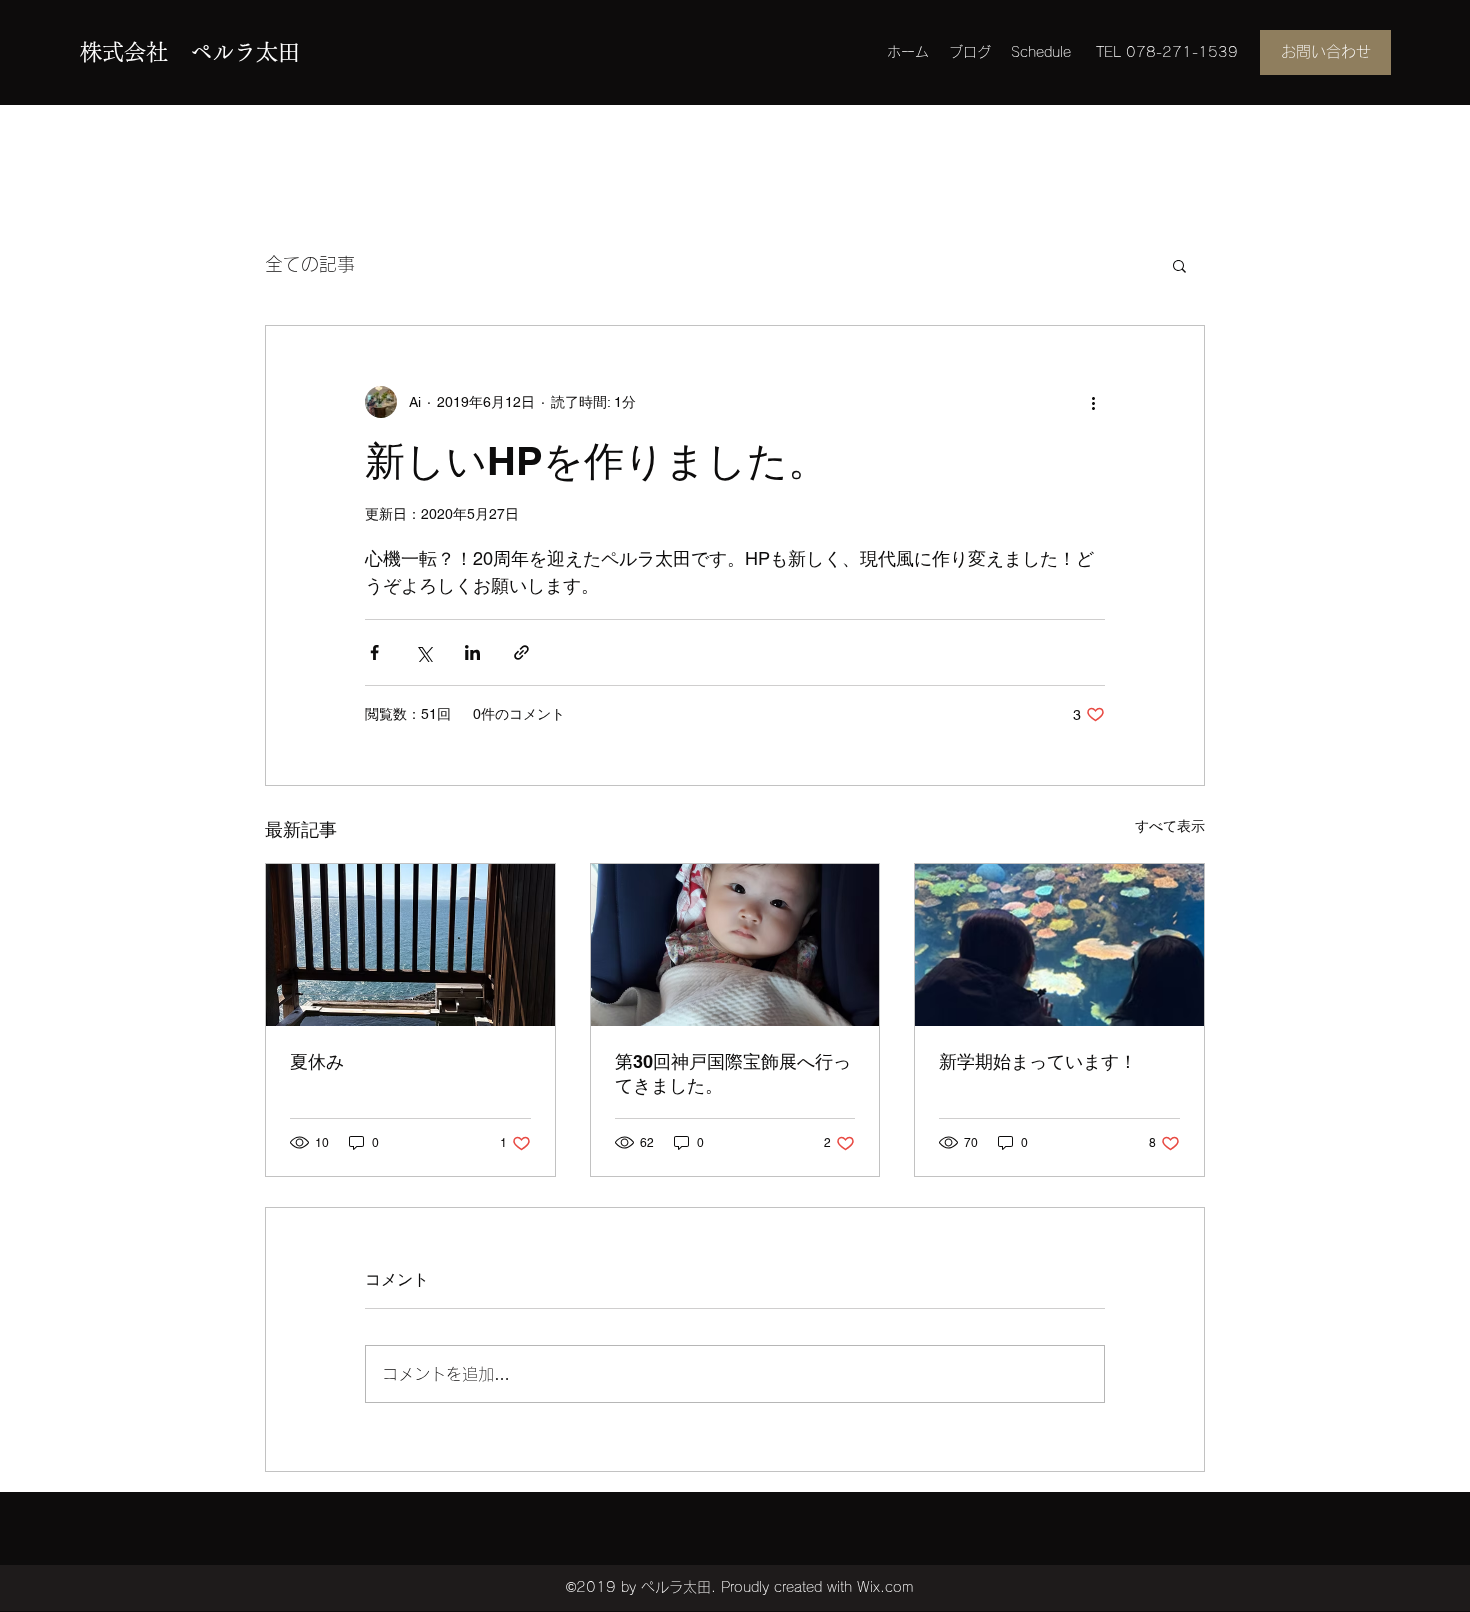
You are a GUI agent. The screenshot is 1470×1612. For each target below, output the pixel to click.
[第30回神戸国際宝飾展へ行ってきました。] (735, 945)
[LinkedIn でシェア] (472, 652)
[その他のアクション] (1093, 402)
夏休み (317, 1061)
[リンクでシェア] (521, 652)
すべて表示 (1170, 826)
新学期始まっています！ (1038, 1061)
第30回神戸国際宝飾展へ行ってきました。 (733, 1073)
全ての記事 (310, 264)
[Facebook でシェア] (374, 652)
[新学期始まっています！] (1059, 945)
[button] (1179, 265)
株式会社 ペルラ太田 (190, 52)
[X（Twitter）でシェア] (423, 652)
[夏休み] (410, 945)
